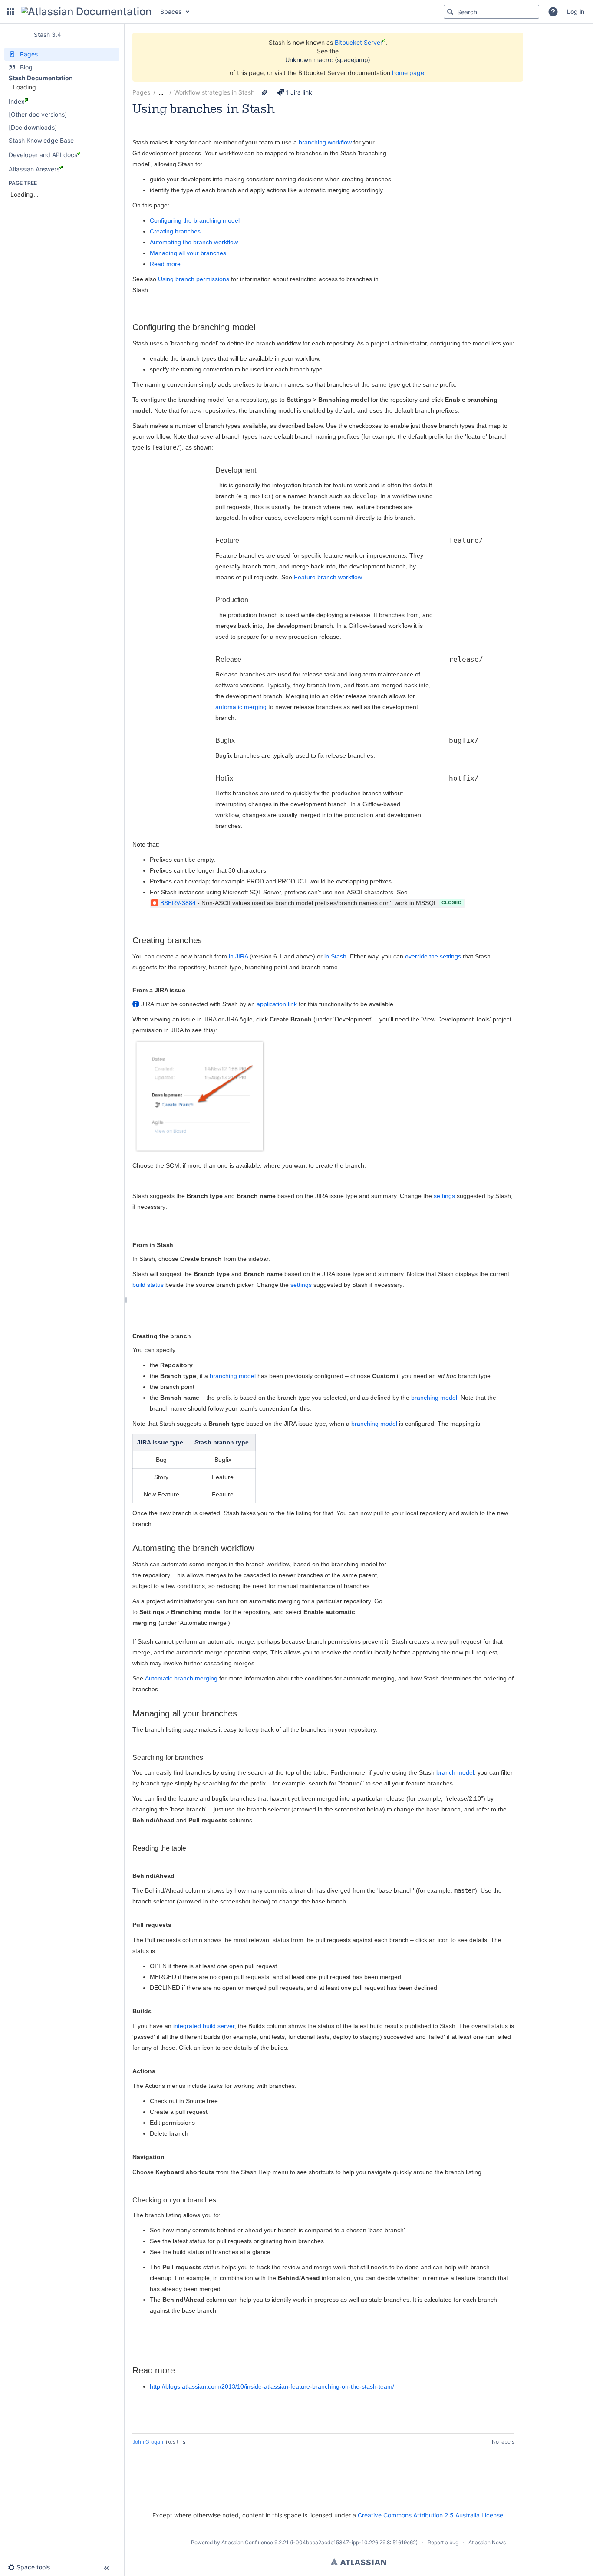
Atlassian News (487, 2542)
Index (17, 101)
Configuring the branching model (195, 220)
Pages (141, 92)
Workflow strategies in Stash (214, 92)
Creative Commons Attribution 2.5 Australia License (430, 2515)
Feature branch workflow (328, 577)
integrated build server (204, 2026)
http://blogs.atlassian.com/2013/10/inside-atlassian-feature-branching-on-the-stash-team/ (272, 2386)
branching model (233, 1376)
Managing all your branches (188, 253)
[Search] (450, 12)
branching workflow (325, 142)
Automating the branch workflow (194, 242)
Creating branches (175, 231)
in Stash (334, 956)
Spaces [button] (171, 11)
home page (408, 73)
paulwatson (175, 120)
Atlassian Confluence (247, 2542)
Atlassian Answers (34, 169)
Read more (165, 264)
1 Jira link (299, 92)
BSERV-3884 (178, 903)
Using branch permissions (194, 279)
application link (277, 1004)
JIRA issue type (160, 1442)
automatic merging (241, 707)
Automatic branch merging (181, 1678)
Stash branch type (222, 1442)
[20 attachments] (264, 92)
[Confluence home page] (86, 12)
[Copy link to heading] (258, 328)
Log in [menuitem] (576, 11)
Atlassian (358, 2562)
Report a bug (443, 2542)
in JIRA (237, 956)
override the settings (433, 956)
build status (148, 1285)
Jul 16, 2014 (211, 120)
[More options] (519, 92)
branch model (455, 1772)
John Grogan (148, 2442)
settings (444, 1196)
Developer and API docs (43, 155)
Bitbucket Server (359, 42)
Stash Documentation (41, 78)
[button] (10, 12)
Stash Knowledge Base (41, 140)
